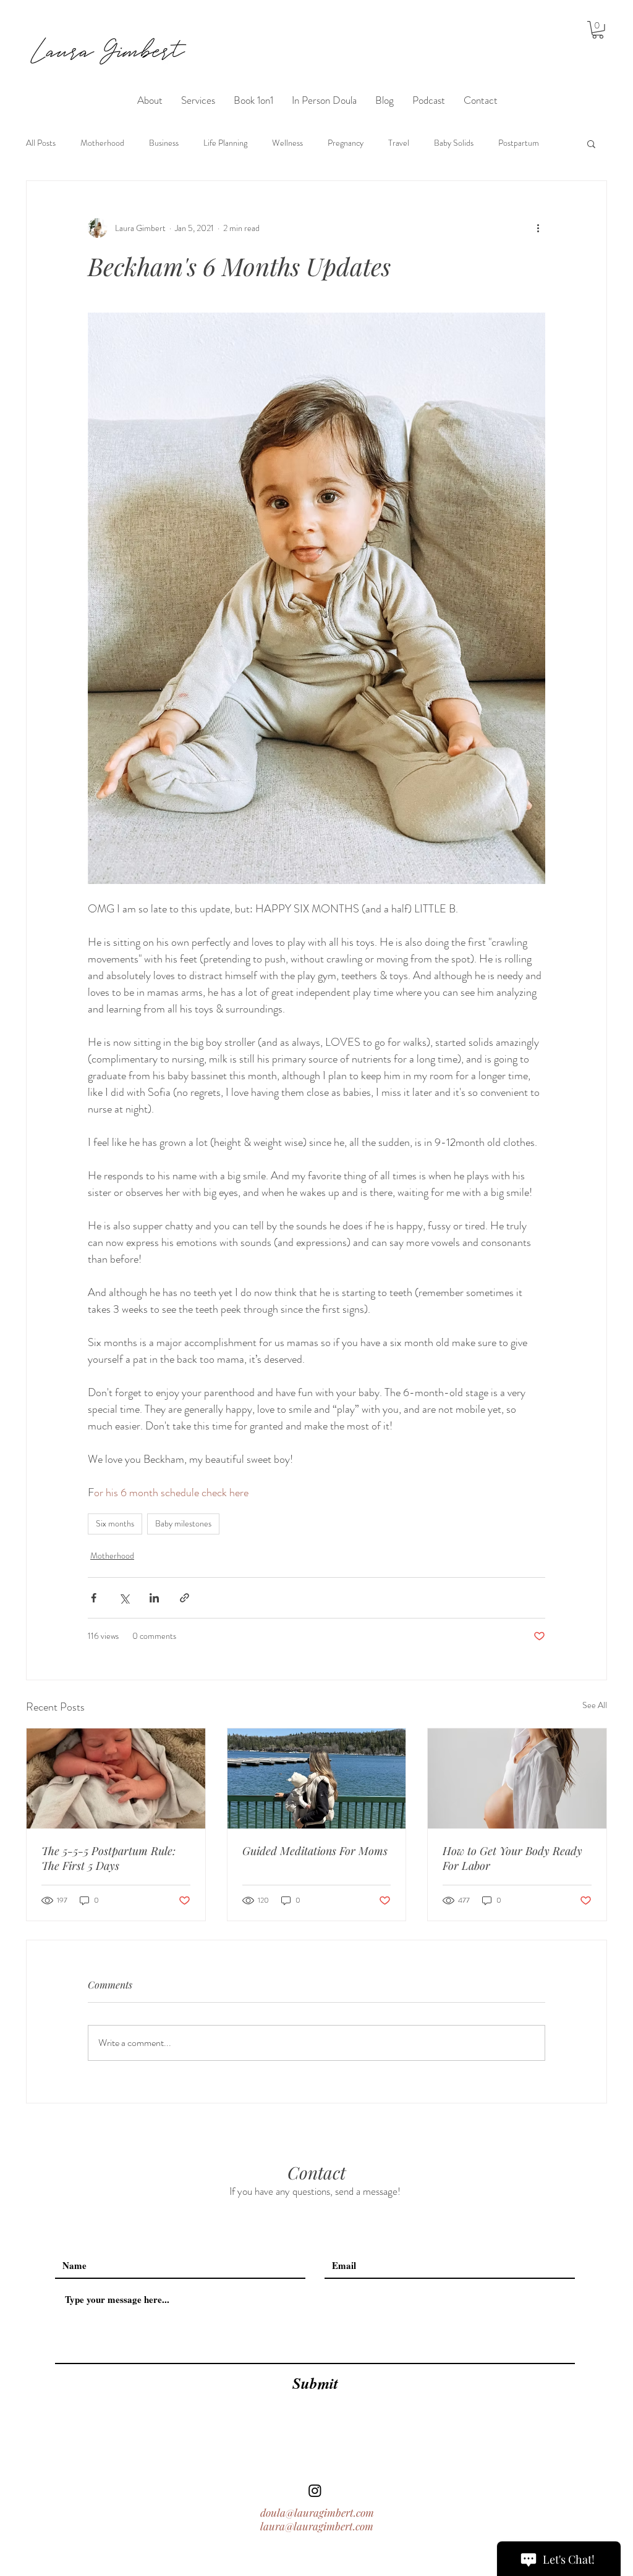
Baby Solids (454, 143)
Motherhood (102, 143)
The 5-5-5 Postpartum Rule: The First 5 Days (108, 1858)
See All (595, 1705)
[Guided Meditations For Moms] (317, 1778)
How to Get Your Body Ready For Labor (512, 1858)
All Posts (41, 143)
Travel (399, 143)
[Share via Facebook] (94, 1598)
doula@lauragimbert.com (317, 2512)
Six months (115, 1523)
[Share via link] (185, 1598)
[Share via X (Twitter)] (124, 1598)
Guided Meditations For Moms (315, 1851)
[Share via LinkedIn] (154, 1598)
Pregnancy (346, 143)
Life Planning (225, 143)
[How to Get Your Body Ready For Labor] (517, 1778)
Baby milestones (183, 1523)
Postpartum (519, 143)
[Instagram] (315, 2490)
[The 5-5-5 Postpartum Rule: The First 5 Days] (116, 1778)
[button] (598, 30)
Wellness (287, 143)
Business (164, 143)
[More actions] (538, 228)
